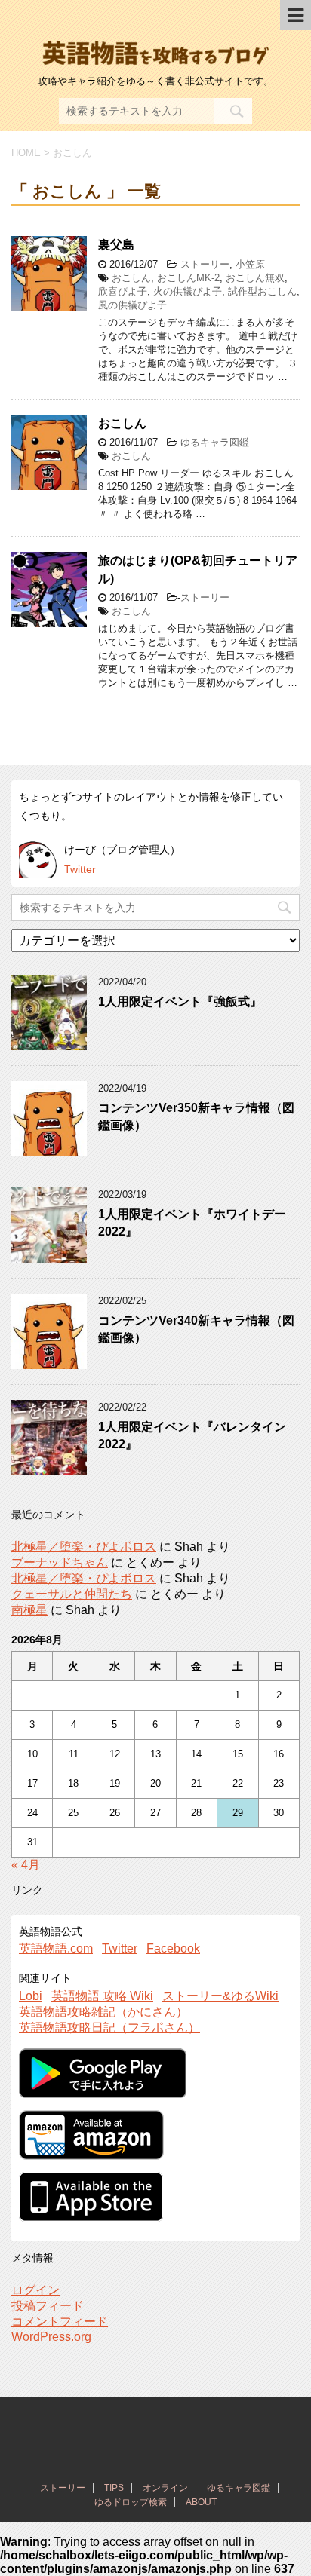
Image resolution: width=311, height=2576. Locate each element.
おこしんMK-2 (188, 278)
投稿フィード (48, 2306)
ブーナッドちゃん (60, 1562)
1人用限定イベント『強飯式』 (180, 1002)
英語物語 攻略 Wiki (102, 1996)
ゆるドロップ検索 (131, 2502)
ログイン (35, 2290)
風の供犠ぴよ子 (132, 305)
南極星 (29, 1610)
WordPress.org (51, 2337)
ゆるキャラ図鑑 (215, 442)
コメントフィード (60, 2322)
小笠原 (250, 264)
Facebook (173, 1948)
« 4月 (26, 1865)
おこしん (131, 278)
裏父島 (116, 245)
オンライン (165, 2488)
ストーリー (205, 264)
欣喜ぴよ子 (123, 291)
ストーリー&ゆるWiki (220, 1996)
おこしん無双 (255, 278)
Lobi (31, 1996)
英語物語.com (56, 1948)
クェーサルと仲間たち (72, 1594)
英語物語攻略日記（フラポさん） (109, 2028)
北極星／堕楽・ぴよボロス (84, 1547)
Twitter (80, 869)
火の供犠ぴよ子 (188, 291)
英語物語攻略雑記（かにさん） (103, 2012)
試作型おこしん (262, 291)
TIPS (114, 2488)
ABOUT (201, 2502)
